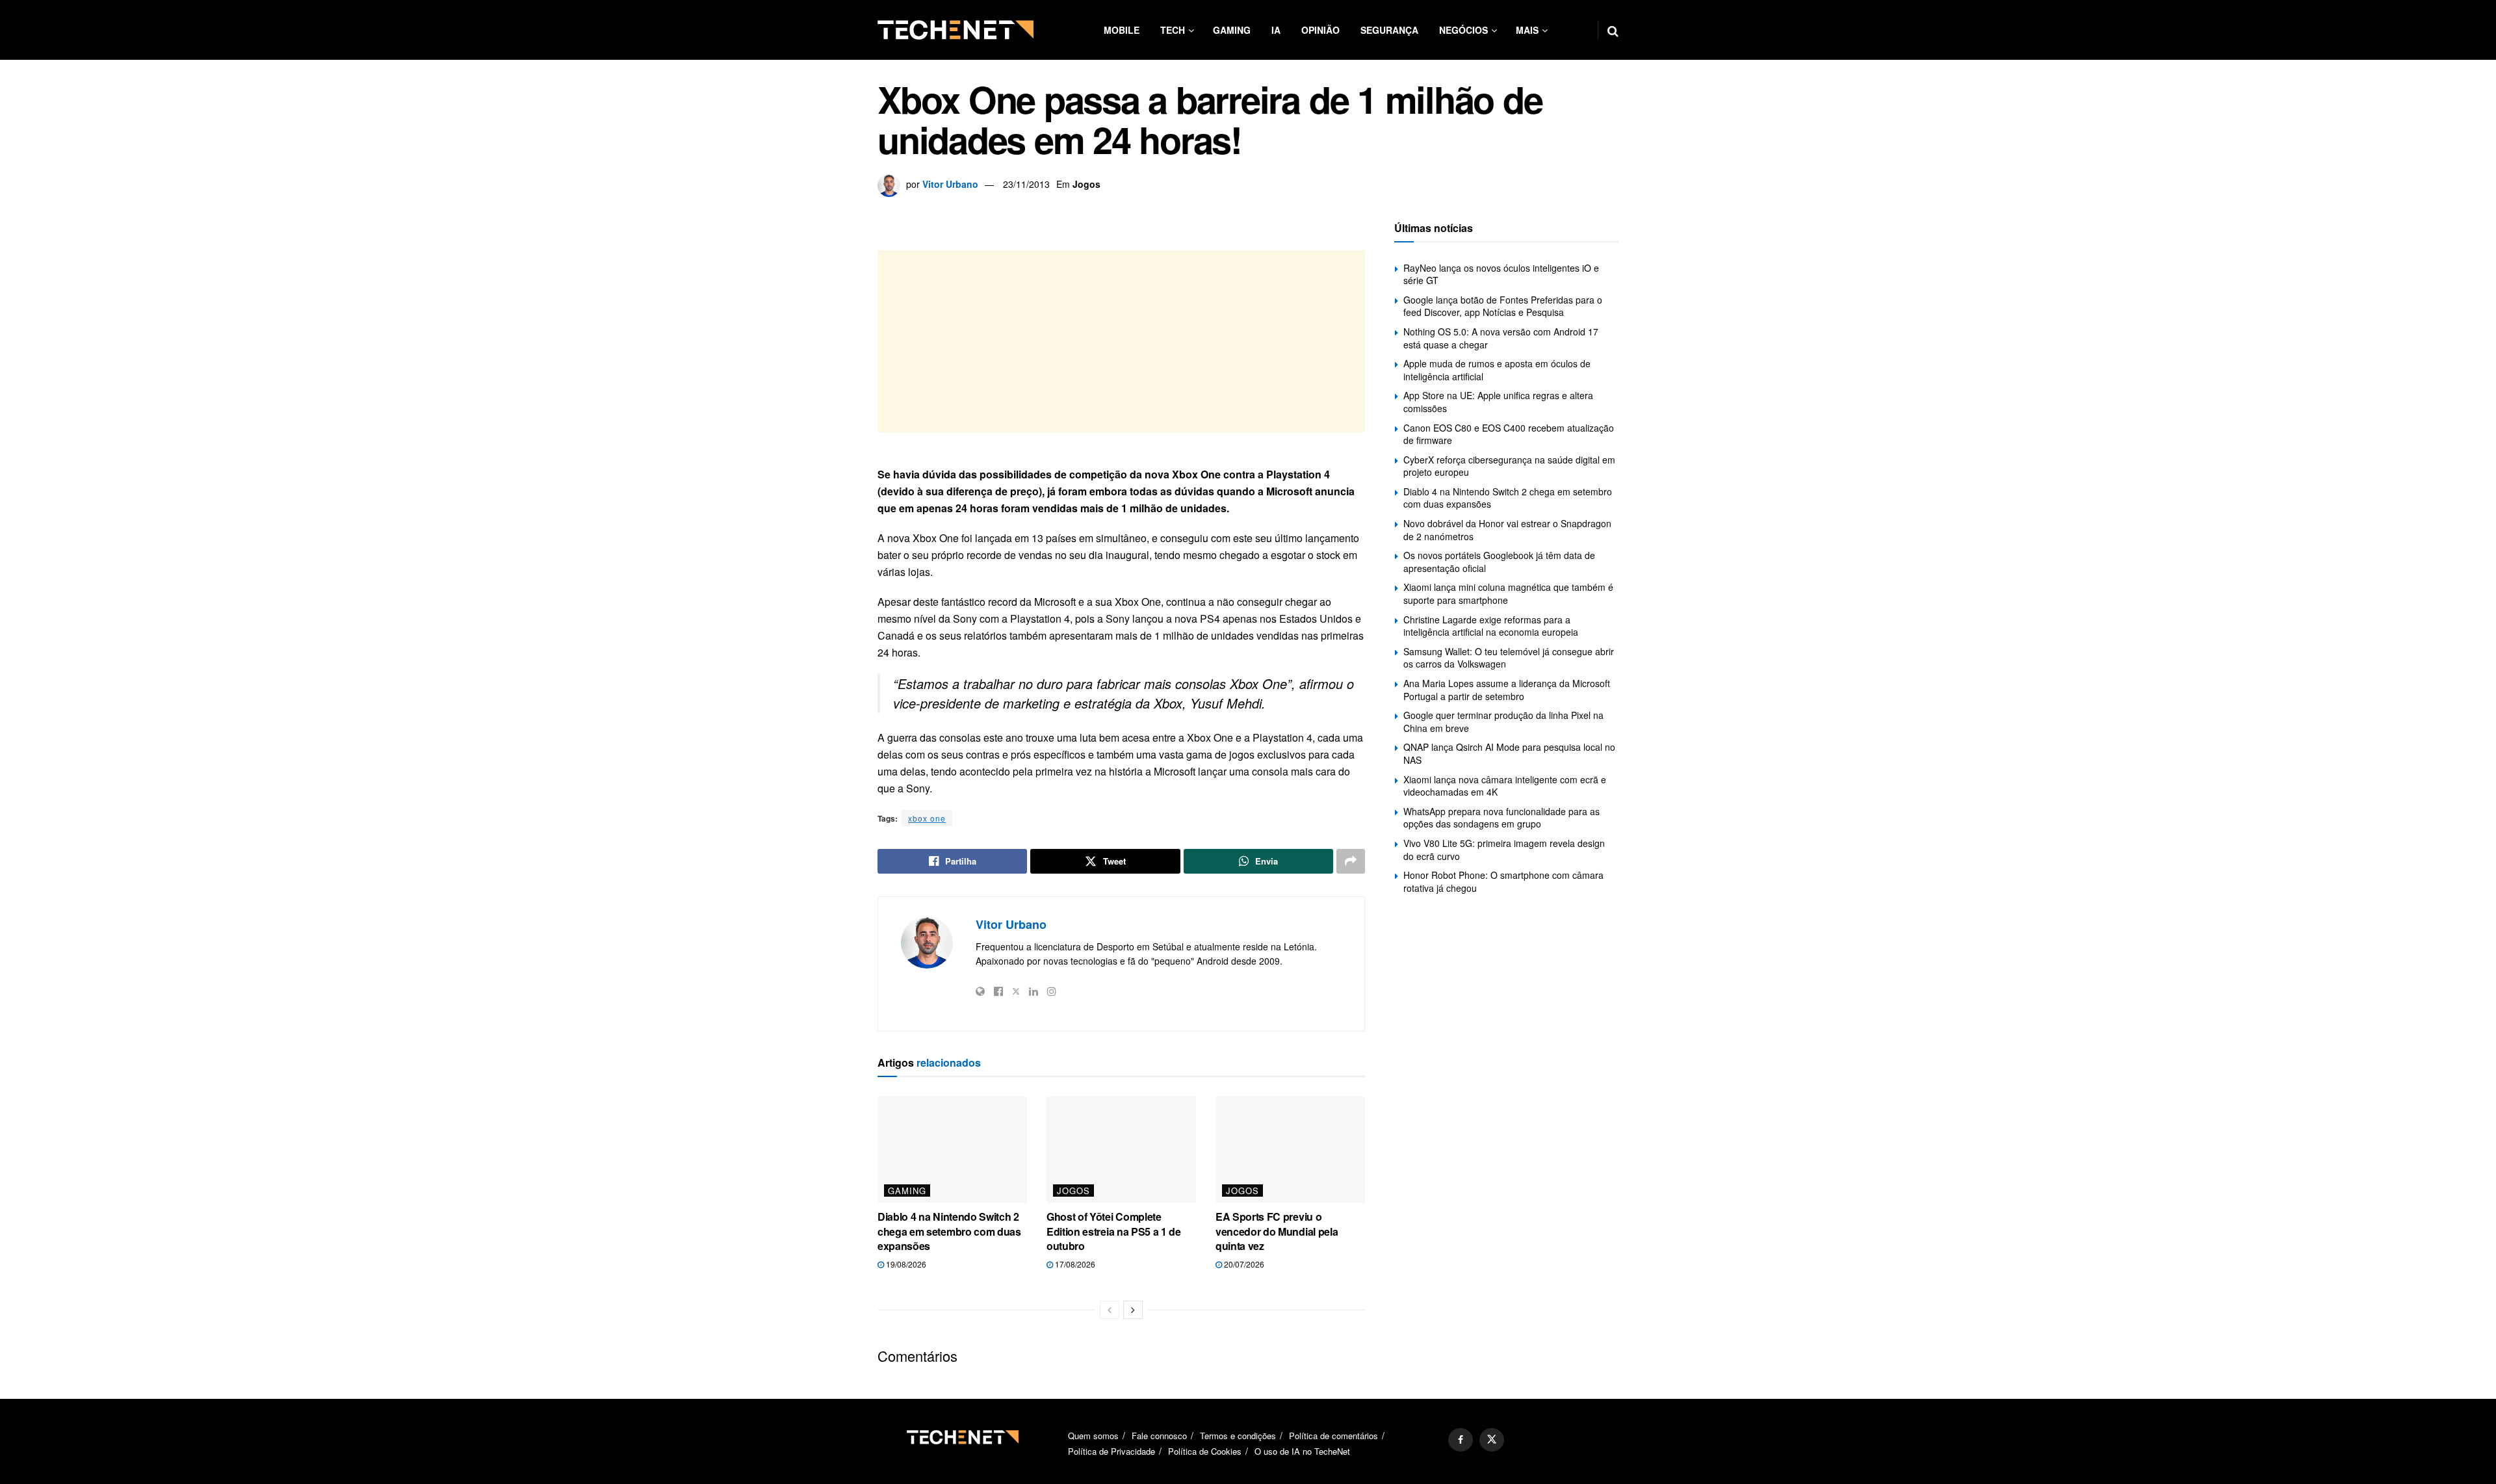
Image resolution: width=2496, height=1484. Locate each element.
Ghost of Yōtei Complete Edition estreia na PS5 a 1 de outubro (1114, 1231)
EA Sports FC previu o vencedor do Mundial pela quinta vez (1277, 1231)
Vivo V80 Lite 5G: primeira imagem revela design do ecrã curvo (1504, 850)
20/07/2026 (1243, 1264)
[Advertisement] (1121, 341)
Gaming (1232, 30)
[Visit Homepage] (955, 30)
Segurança (1389, 30)
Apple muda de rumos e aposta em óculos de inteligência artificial (1497, 370)
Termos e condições (1238, 1436)
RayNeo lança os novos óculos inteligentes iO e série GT (1501, 274)
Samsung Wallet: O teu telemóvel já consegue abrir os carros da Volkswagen (1509, 658)
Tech (1173, 30)
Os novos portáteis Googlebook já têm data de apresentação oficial (1499, 562)
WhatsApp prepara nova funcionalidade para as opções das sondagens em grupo (1501, 818)
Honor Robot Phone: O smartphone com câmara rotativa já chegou (1503, 881)
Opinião (1320, 30)
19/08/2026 (905, 1264)
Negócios (1463, 30)
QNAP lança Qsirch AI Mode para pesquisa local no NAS (1509, 753)
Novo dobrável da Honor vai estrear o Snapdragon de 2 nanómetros (1507, 530)
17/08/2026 (1074, 1264)
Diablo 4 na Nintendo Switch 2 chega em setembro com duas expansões (949, 1231)
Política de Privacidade (1111, 1451)
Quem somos (1093, 1436)
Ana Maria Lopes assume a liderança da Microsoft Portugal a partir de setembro (1507, 690)
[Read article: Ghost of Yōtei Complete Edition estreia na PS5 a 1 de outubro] (1121, 1150)
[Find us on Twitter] (1492, 1440)
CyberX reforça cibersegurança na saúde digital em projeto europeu (1509, 466)
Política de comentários (1333, 1436)
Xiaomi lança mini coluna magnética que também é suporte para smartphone (1508, 593)
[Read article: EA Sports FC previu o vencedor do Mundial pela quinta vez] (1290, 1150)
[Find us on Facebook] (1461, 1440)
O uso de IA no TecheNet (1302, 1451)
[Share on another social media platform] (1351, 861)
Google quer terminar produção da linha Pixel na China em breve (1503, 722)
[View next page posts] (1133, 1310)
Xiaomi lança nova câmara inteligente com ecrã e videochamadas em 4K (1505, 786)
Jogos (1086, 184)
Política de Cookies (1205, 1451)
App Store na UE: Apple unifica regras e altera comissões (1498, 402)
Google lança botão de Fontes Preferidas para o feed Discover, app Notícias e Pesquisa (1503, 306)
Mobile (1122, 30)
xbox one (927, 818)
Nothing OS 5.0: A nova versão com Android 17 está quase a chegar (1501, 338)
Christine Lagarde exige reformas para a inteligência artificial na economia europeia (1491, 626)
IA (1276, 30)
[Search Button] (1613, 30)
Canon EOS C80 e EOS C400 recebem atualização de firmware (1509, 434)
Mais (1527, 30)
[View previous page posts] (1110, 1310)
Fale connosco (1159, 1436)
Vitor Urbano (950, 184)
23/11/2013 (1026, 184)
